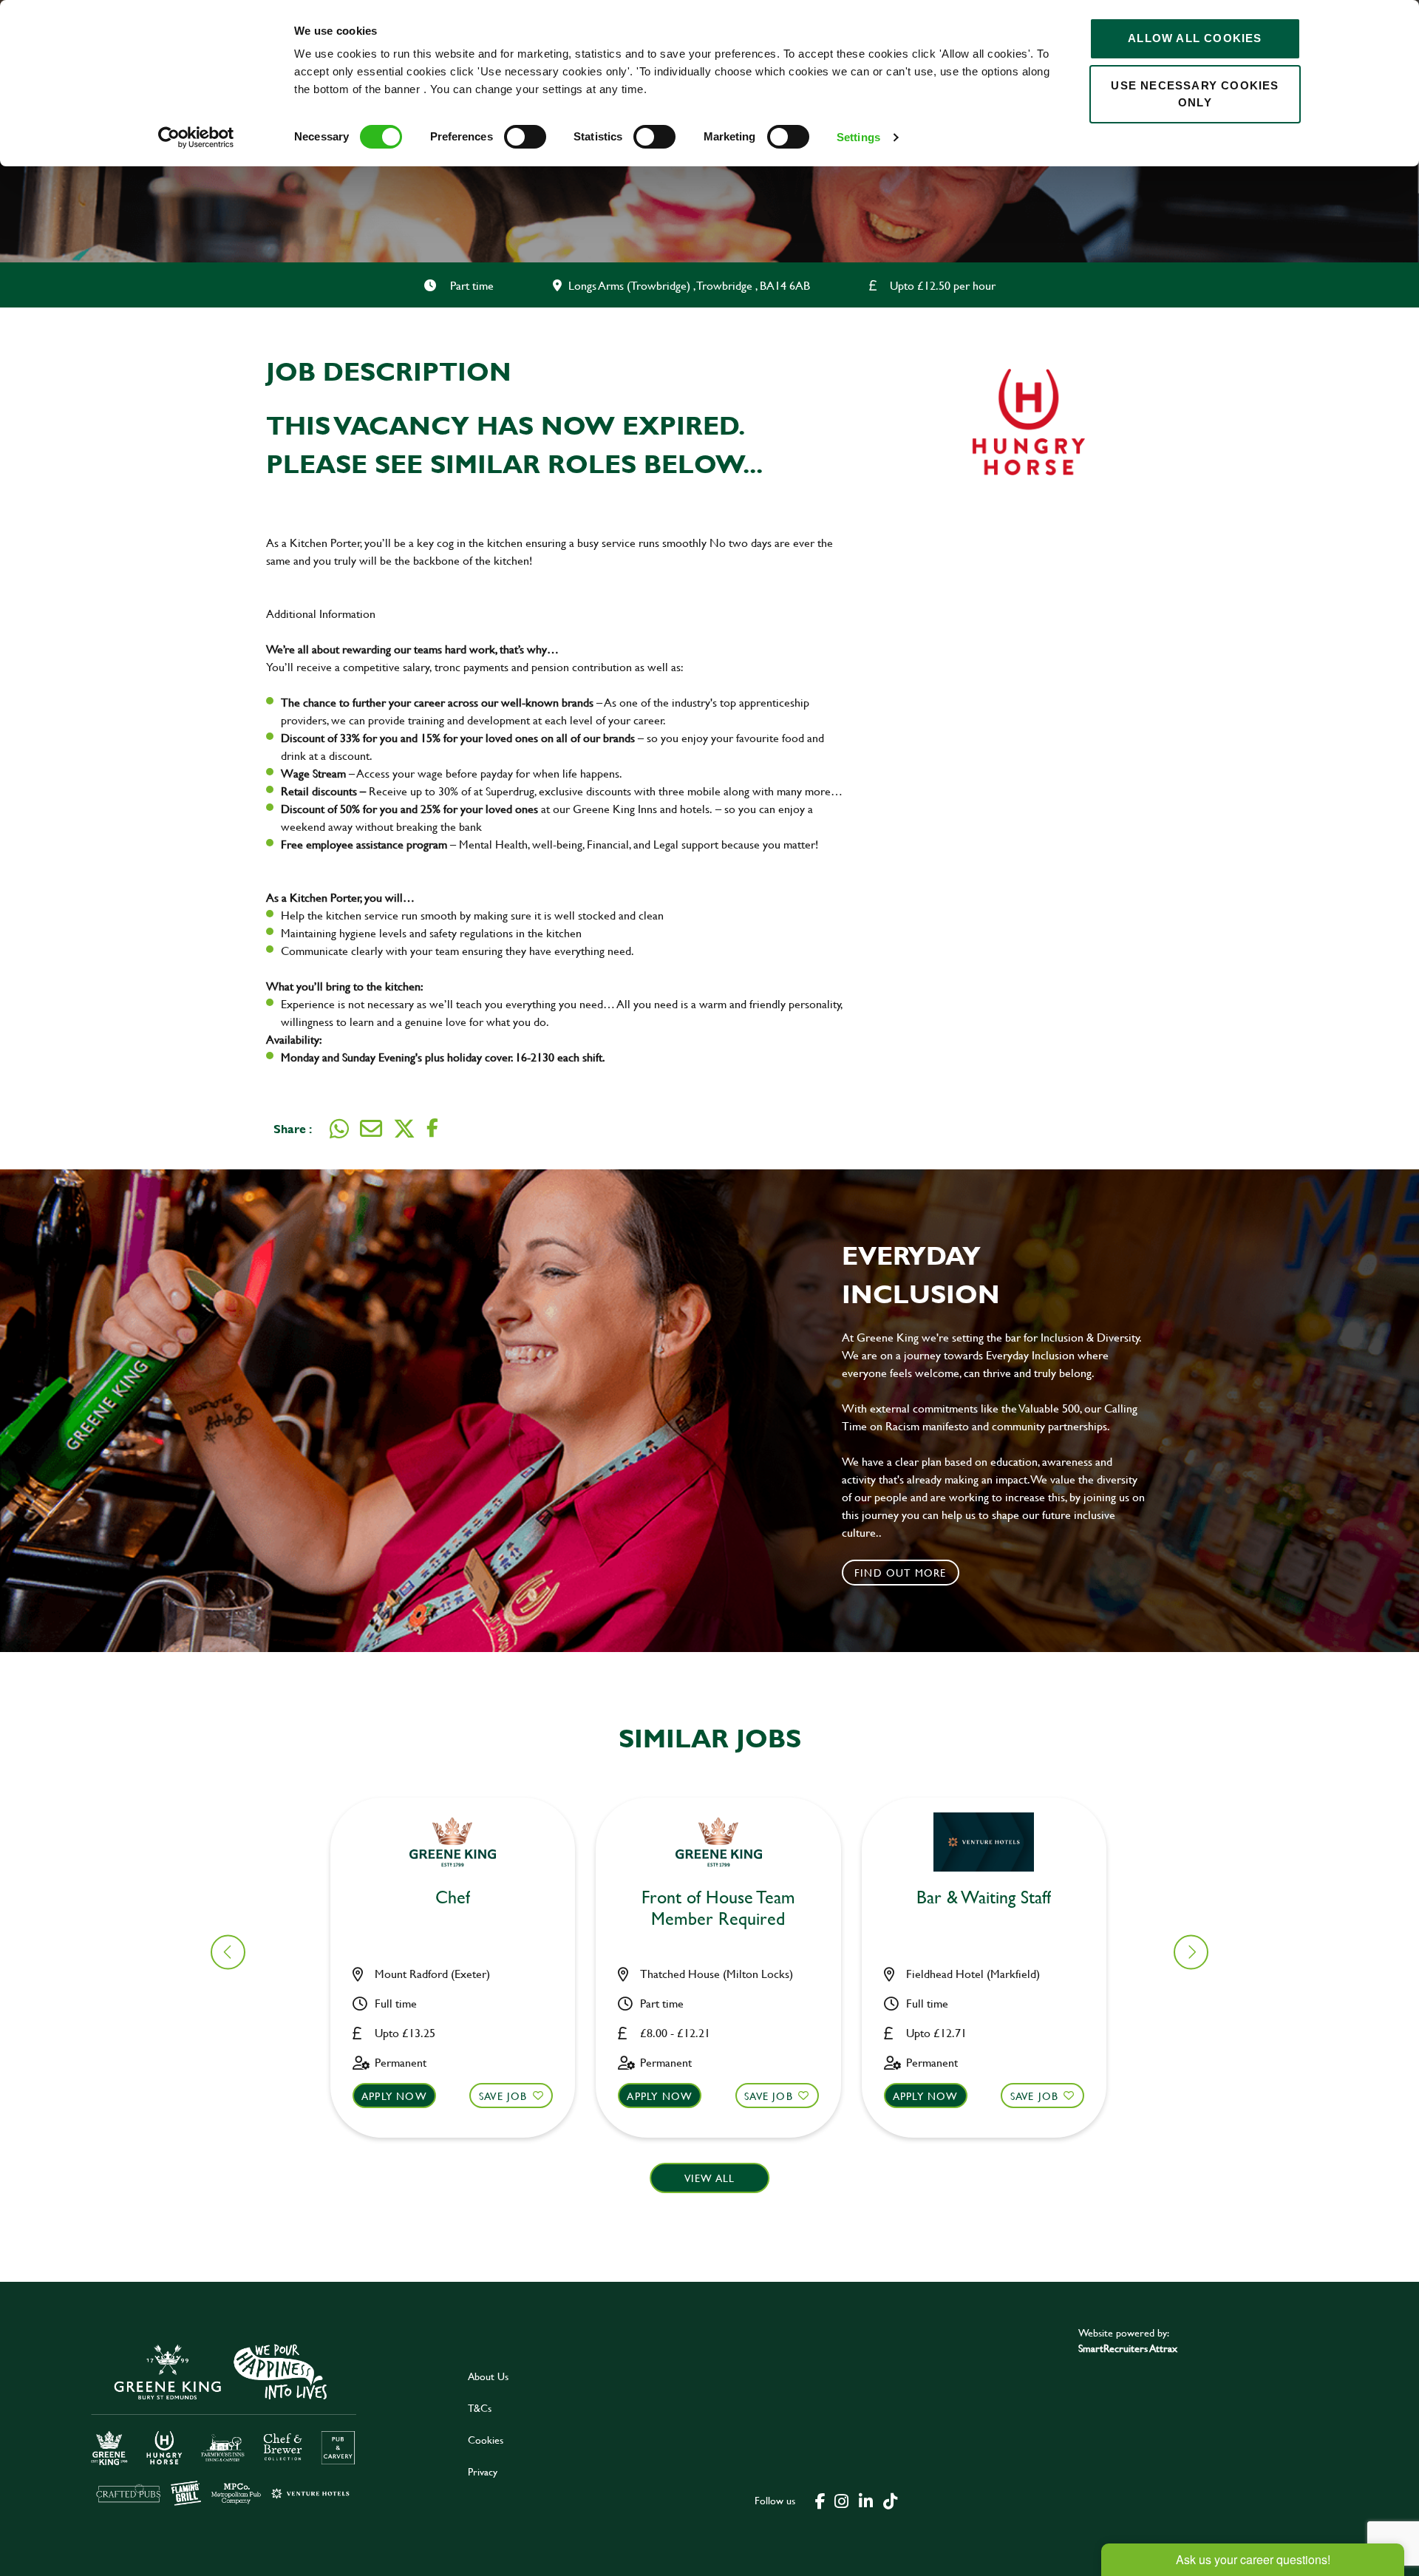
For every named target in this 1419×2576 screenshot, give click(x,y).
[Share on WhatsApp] (339, 1129)
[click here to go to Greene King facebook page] (820, 2500)
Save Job (503, 2096)
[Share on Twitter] (404, 1129)
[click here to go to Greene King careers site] (224, 2423)
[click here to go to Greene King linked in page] (865, 2500)
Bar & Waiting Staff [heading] (984, 1898)
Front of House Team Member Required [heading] (718, 1909)
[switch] (525, 137)
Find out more (901, 1573)
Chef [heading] (453, 1898)
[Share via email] (371, 1129)
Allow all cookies (1195, 38)
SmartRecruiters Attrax (1128, 2348)
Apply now (394, 2096)
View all (710, 2178)
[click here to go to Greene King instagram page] (841, 2500)
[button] (1191, 1952)
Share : (293, 1128)
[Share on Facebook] (432, 1128)
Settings (858, 137)
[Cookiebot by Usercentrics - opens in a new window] (196, 137)
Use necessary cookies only (1195, 94)
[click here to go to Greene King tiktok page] (890, 2500)
